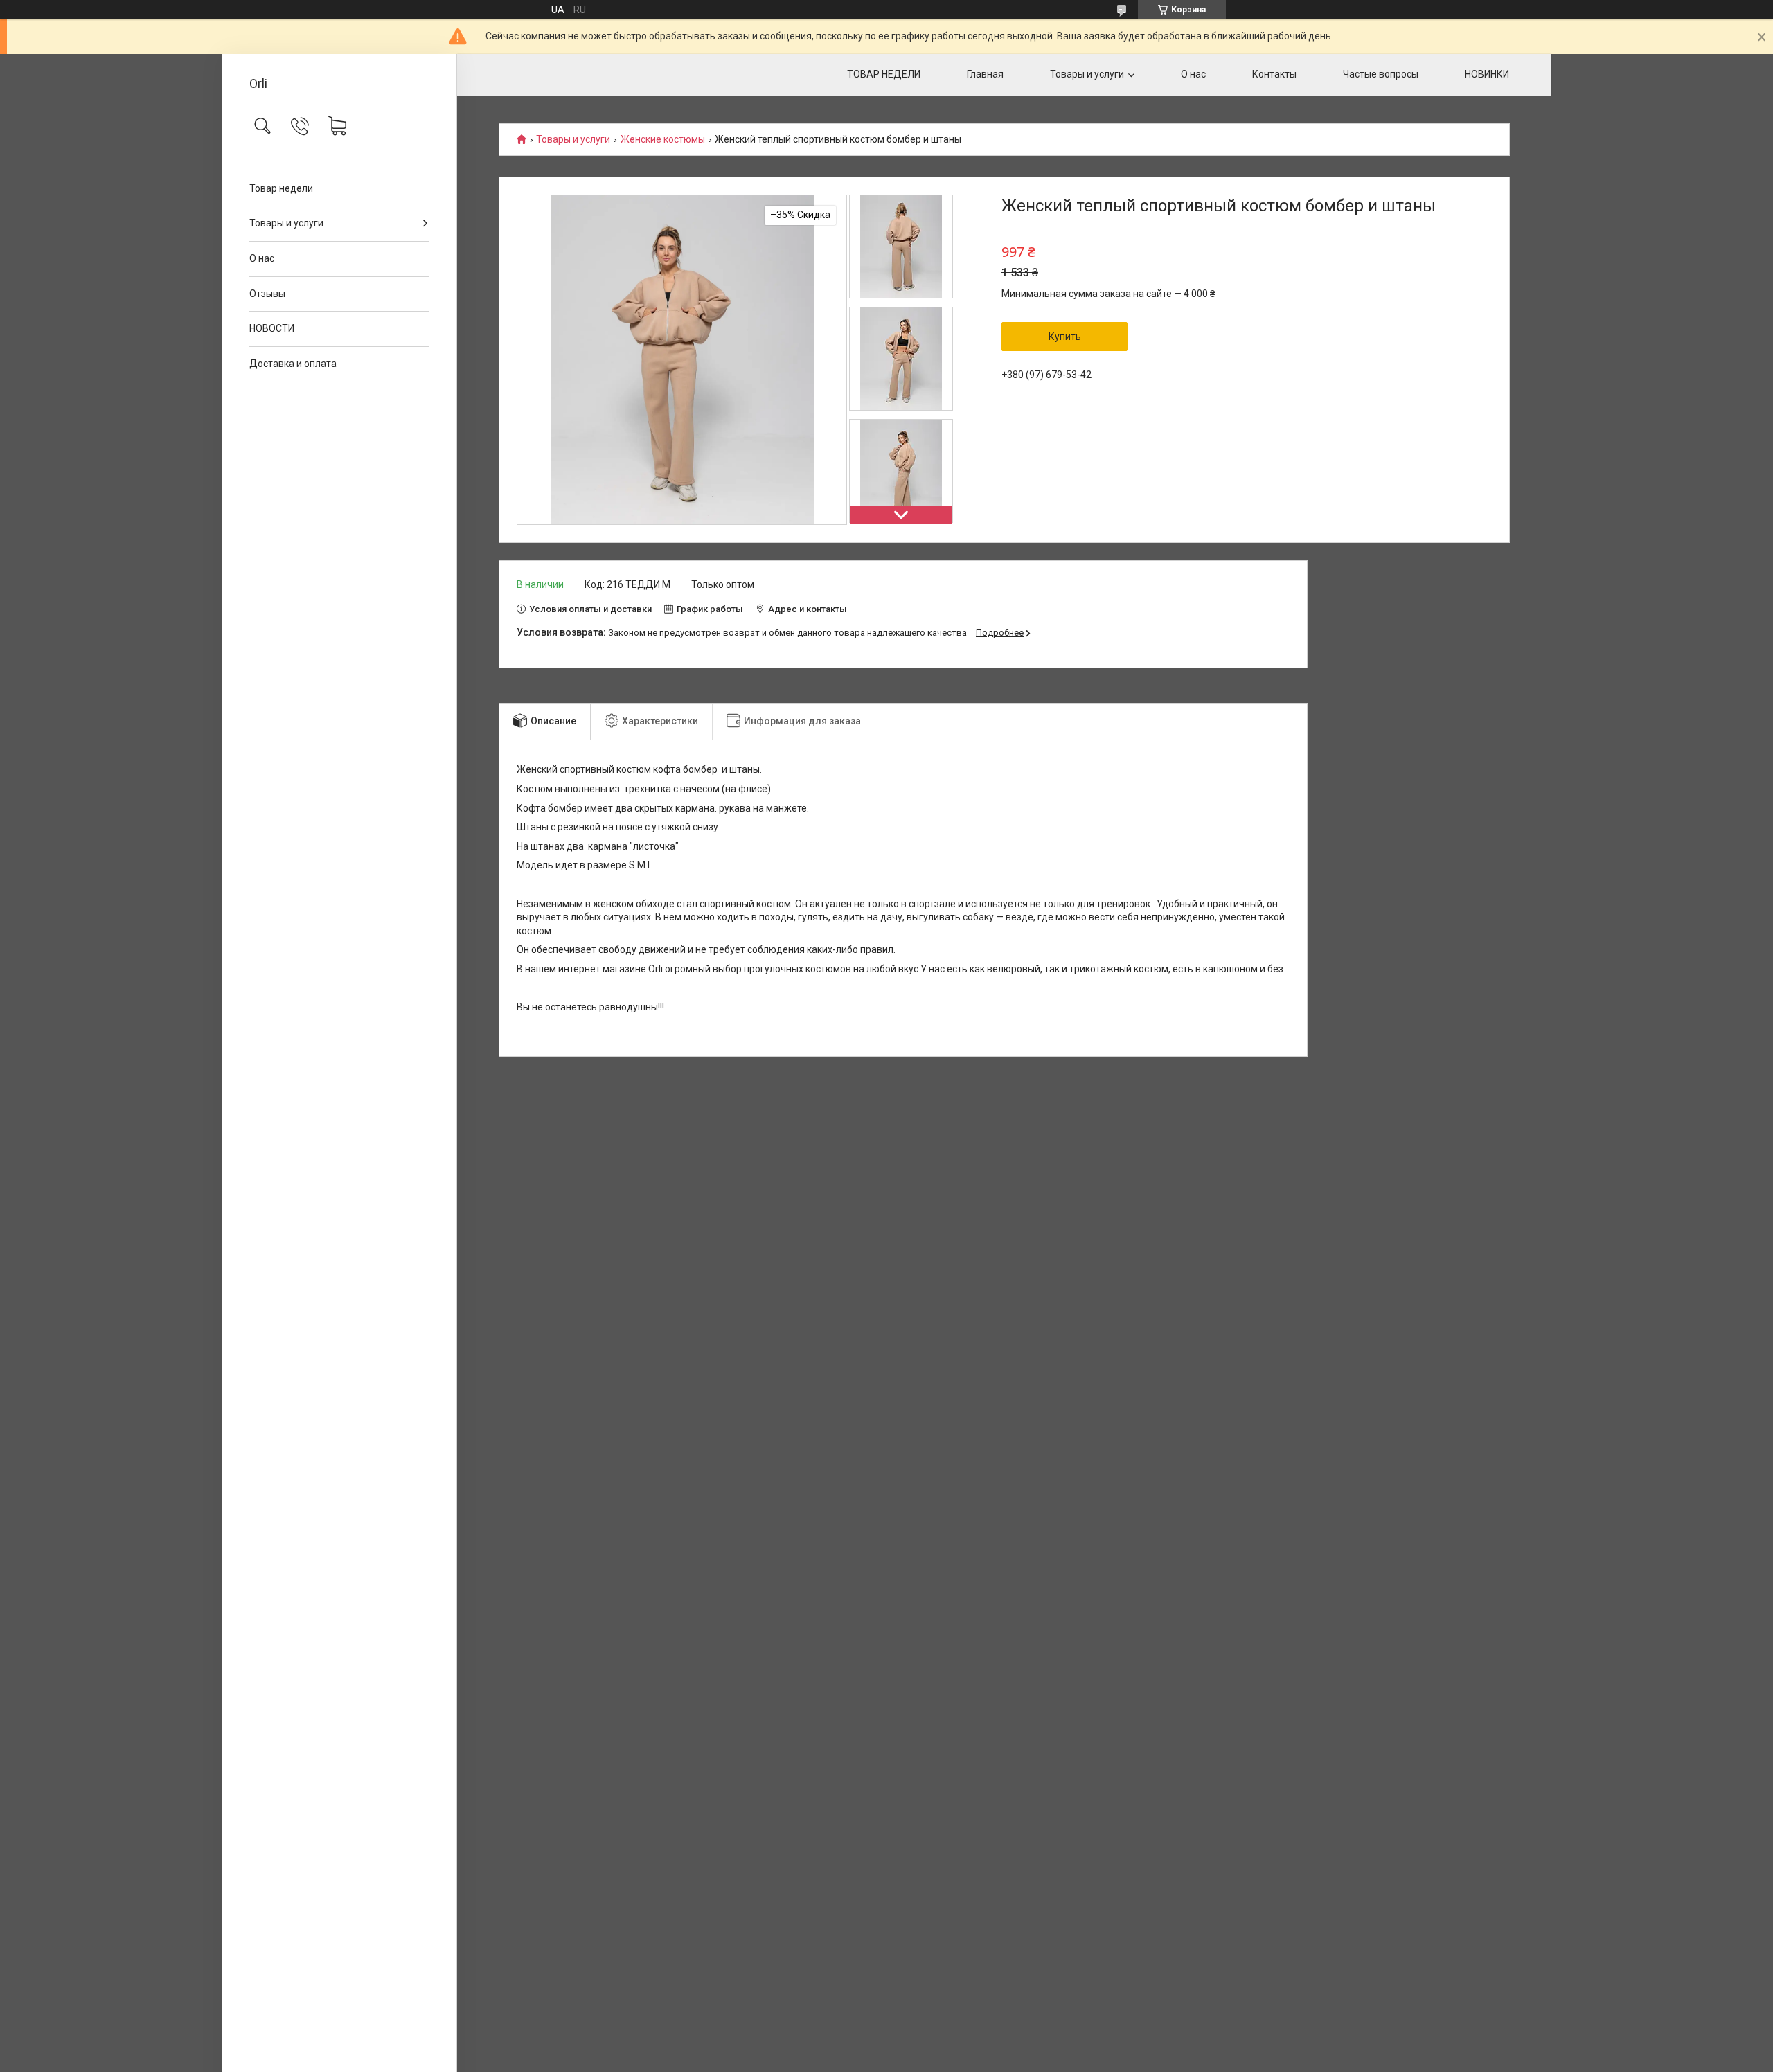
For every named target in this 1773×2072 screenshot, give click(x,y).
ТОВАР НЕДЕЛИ (884, 74)
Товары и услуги (286, 223)
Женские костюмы (663, 140)
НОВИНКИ (1487, 74)
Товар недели (281, 188)
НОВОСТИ (272, 328)
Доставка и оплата (293, 364)
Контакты (1274, 74)
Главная (985, 74)
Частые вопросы (1381, 74)
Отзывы (267, 294)
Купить (1065, 337)
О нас (262, 258)
